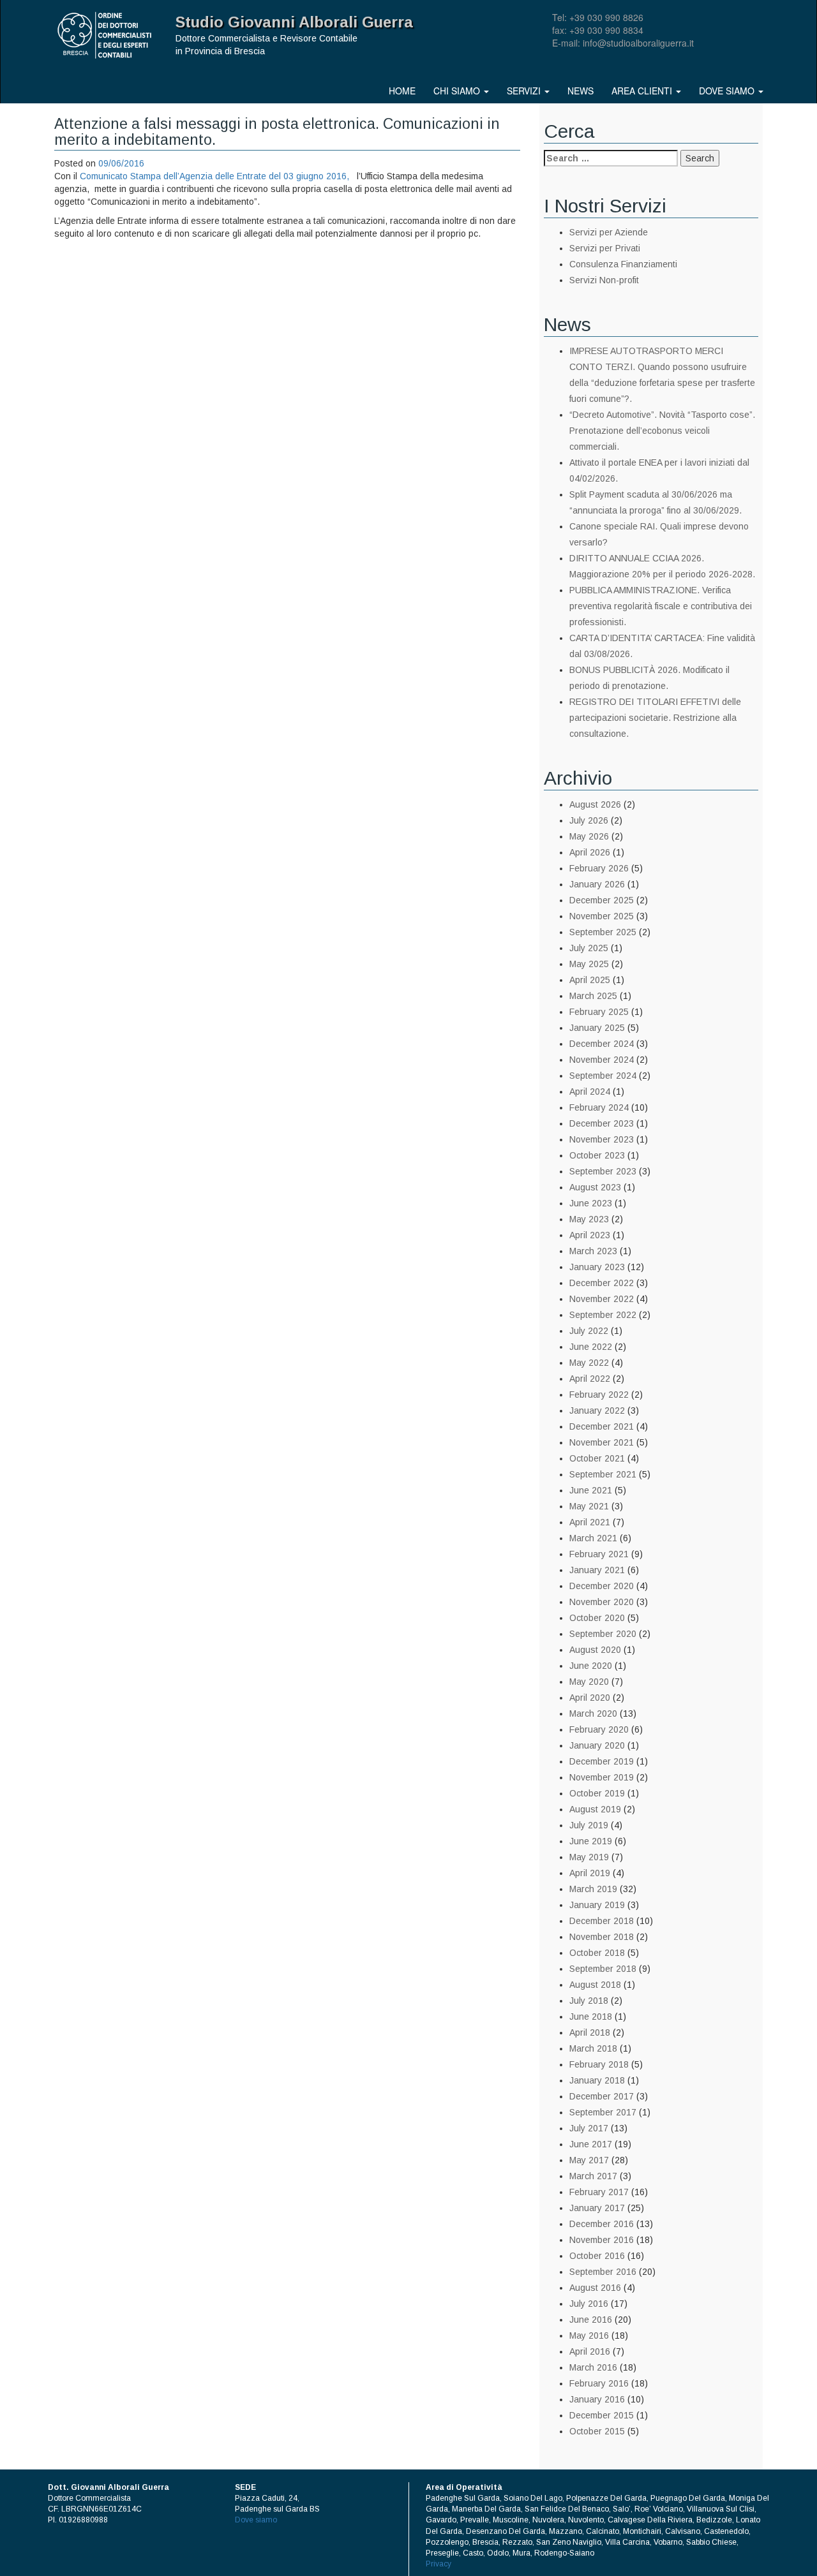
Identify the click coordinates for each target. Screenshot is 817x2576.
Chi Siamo (458, 91)
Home (402, 91)
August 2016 (595, 2288)
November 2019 (602, 1777)
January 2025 (597, 1028)
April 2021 (590, 1522)
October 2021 (597, 1458)
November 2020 (602, 1602)
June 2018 (591, 2017)
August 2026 (595, 804)
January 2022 (597, 1410)
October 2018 (597, 1953)
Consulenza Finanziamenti (623, 264)
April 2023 (590, 1235)
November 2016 (602, 2240)
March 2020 (593, 1714)
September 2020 (603, 1634)
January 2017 (597, 2208)
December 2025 (602, 900)
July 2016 (589, 2304)
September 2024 (603, 1076)
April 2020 (590, 1698)
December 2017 (602, 2096)
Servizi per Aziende (609, 232)
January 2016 (597, 2399)
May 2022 (589, 1363)
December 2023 (602, 1123)
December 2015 (602, 2415)
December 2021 (602, 1426)
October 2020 (597, 1618)
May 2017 (589, 2160)
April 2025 (590, 980)
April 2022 (590, 1379)
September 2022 (603, 1315)
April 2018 (590, 2032)
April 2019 (590, 1873)
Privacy (438, 2564)
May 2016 (589, 2335)
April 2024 (590, 1092)
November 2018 (602, 1937)
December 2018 (602, 1921)
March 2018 (593, 2048)
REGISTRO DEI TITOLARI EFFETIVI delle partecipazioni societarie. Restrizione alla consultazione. (655, 718)
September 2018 (603, 1969)
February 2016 (599, 2383)
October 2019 (597, 1793)
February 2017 (599, 2192)
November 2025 (602, 916)
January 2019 (597, 1905)
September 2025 (603, 932)
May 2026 (589, 836)
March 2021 (593, 1538)
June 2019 (591, 1841)
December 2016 (602, 2224)
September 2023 (603, 1171)
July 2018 (589, 2001)
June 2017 (591, 2144)
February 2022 (599, 1395)
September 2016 (603, 2272)
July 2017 (589, 2128)
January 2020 (597, 1745)
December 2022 (602, 1283)
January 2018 (597, 2080)
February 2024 (599, 1107)
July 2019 (589, 1825)
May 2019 (589, 1857)
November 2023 (602, 1139)
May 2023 (589, 1219)
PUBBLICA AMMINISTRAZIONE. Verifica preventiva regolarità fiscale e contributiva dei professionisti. (661, 606)
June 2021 (591, 1490)
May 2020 (589, 1682)
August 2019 (595, 1809)
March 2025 (593, 996)
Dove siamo (728, 91)
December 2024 (602, 1044)
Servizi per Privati (605, 248)
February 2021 (599, 1554)
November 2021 (602, 1442)
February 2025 (599, 1012)
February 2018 (599, 2064)
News (581, 91)
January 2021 (597, 1570)
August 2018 (595, 1985)
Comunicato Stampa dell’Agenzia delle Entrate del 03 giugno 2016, (216, 176)
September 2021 (603, 1474)
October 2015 (597, 2431)
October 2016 (597, 2256)
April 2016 (590, 2351)
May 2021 (589, 1506)
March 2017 (593, 2176)
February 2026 (599, 868)
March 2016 (593, 2367)
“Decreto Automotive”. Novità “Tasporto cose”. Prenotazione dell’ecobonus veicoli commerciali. (662, 431)
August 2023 (595, 1187)
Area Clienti (643, 91)
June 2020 (591, 1666)
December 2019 (602, 1761)
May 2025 (589, 964)
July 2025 (589, 948)
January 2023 (597, 1267)
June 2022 (591, 1347)
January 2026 (597, 884)
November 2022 (602, 1299)
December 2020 (602, 1586)
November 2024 (602, 1060)
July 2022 (589, 1331)
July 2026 (589, 820)
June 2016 (591, 2320)
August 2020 (595, 1650)
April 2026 (590, 852)
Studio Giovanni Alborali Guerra (294, 22)
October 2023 (597, 1155)
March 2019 (593, 1889)
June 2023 (591, 1203)
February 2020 (599, 1729)
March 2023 (593, 1251)
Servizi (525, 91)
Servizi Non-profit (604, 280)
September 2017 (603, 2112)
